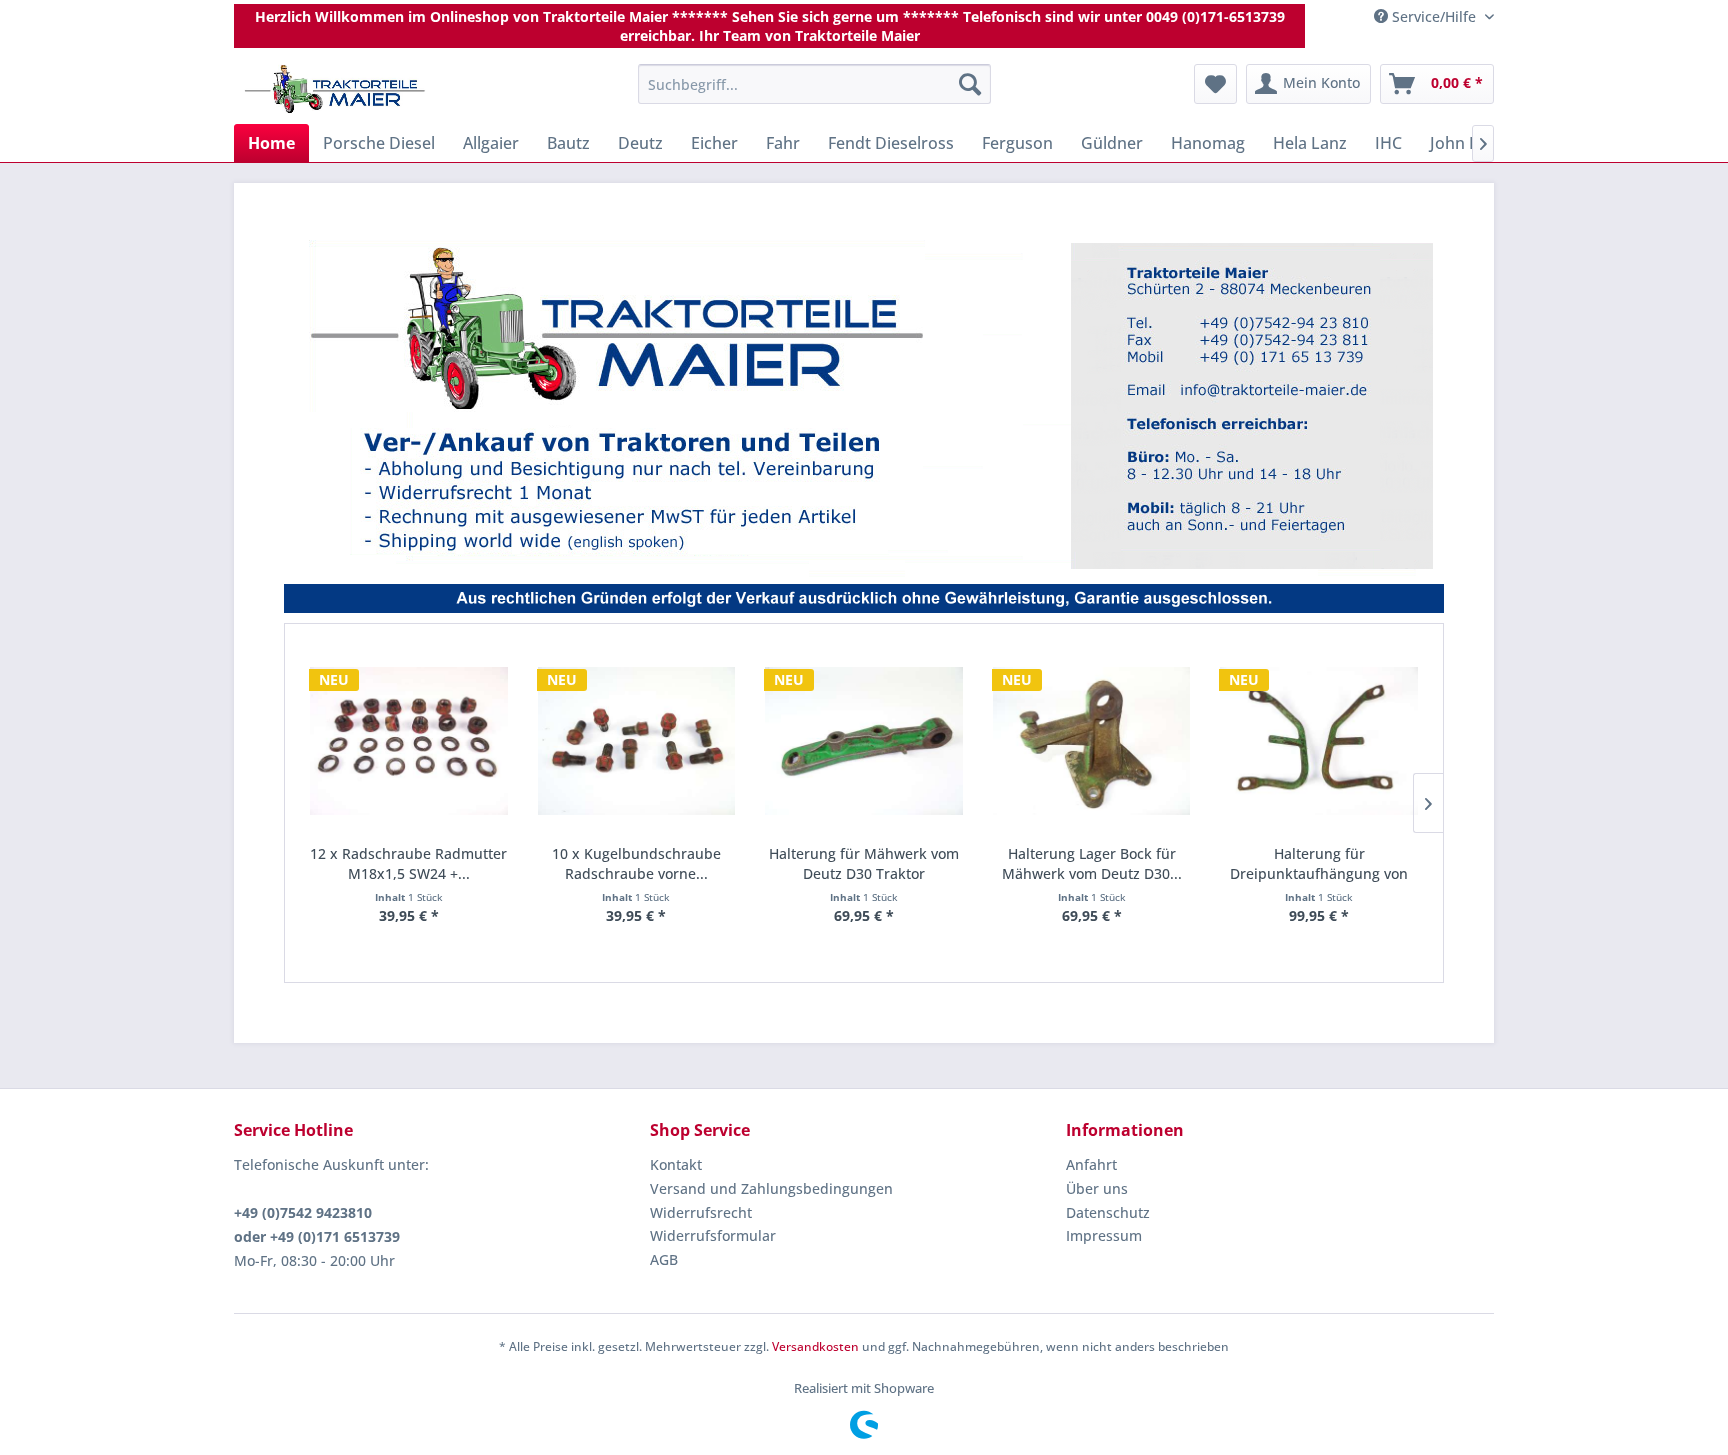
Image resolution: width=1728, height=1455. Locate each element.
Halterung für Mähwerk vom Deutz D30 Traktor (864, 863)
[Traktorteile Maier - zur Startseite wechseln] (335, 89)
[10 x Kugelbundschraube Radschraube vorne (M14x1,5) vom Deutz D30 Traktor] (637, 741)
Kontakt (676, 1164)
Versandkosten (815, 1346)
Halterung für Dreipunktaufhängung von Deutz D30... (1319, 864)
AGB (664, 1259)
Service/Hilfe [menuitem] (1434, 16)
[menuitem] (814, 84)
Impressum (1104, 1235)
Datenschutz (1108, 1212)
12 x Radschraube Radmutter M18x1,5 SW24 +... (408, 863)
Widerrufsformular (713, 1235)
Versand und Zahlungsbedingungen (771, 1188)
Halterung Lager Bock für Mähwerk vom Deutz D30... (1092, 863)
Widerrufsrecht (701, 1212)
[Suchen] (970, 84)
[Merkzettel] (1215, 84)
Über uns (1097, 1188)
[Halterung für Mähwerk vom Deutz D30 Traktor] (864, 741)
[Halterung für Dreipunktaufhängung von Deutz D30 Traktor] (1319, 741)
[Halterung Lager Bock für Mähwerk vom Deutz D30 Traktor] (1092, 741)
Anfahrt (1091, 1164)
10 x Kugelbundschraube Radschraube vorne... (636, 863)
